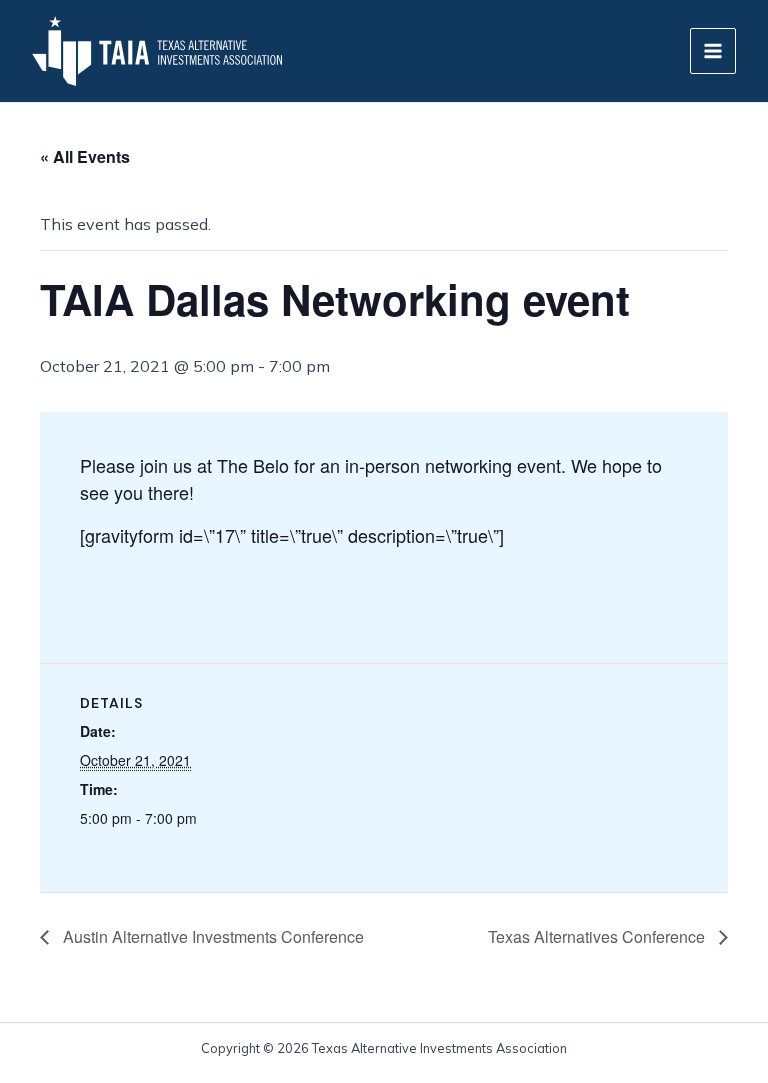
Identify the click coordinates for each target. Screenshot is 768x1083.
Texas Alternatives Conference (598, 936)
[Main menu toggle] (713, 51)
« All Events (85, 156)
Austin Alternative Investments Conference (211, 936)
